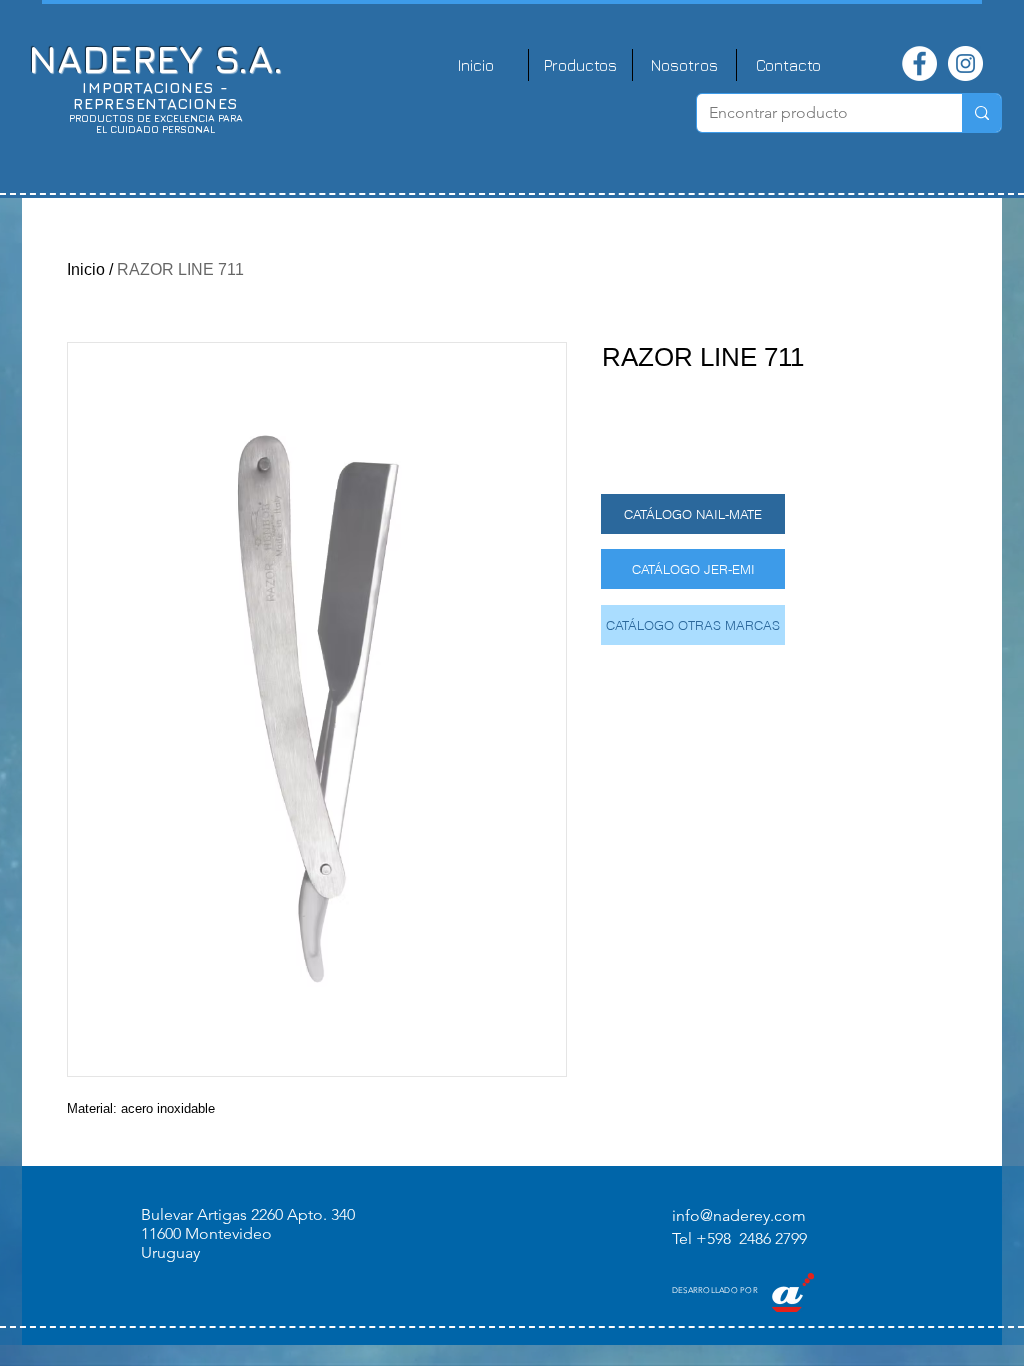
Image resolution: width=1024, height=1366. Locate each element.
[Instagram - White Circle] (965, 63)
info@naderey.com (739, 1215)
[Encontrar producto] (981, 113)
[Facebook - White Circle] (919, 63)
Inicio (86, 269)
